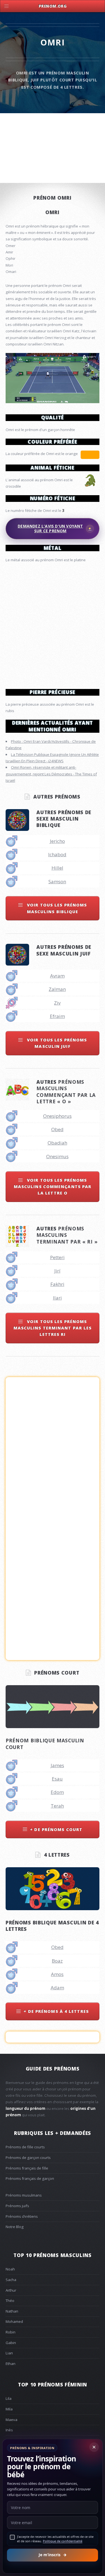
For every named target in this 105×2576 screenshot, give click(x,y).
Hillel (57, 868)
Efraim (57, 1016)
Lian (9, 2353)
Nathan (12, 2311)
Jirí (57, 1271)
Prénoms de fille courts (25, 2147)
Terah (57, 1806)
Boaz (57, 1961)
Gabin (11, 2343)
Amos (57, 1974)
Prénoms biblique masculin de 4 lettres (52, 1926)
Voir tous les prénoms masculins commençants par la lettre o (53, 1187)
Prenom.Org (53, 6)
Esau (57, 1779)
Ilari (57, 1298)
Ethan (11, 2364)
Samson (57, 881)
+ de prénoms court (56, 1829)
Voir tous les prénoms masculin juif (56, 1043)
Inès (9, 2430)
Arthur (11, 2290)
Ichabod (57, 854)
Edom (57, 1792)
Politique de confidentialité (63, 2541)
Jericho (57, 841)
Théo (10, 2301)
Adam (57, 1988)
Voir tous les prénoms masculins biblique (56, 908)
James (57, 1765)
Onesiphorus (57, 1116)
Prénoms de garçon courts (28, 2157)
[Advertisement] (53, 623)
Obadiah (57, 1143)
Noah (10, 2269)
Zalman (57, 989)
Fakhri (57, 1284)
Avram (57, 976)
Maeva (11, 2420)
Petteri (57, 1257)
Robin (11, 2332)
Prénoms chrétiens (22, 2216)
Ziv (57, 1003)
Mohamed (14, 2321)
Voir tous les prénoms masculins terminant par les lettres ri (53, 1328)
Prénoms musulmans (24, 2195)
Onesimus (57, 1156)
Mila (9, 2409)
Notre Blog (15, 2227)
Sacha (11, 2280)
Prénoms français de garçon (30, 2178)
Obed (57, 1129)
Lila (9, 2398)
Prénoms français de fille (27, 2168)
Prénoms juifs (17, 2206)
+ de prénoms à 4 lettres (56, 2011)
